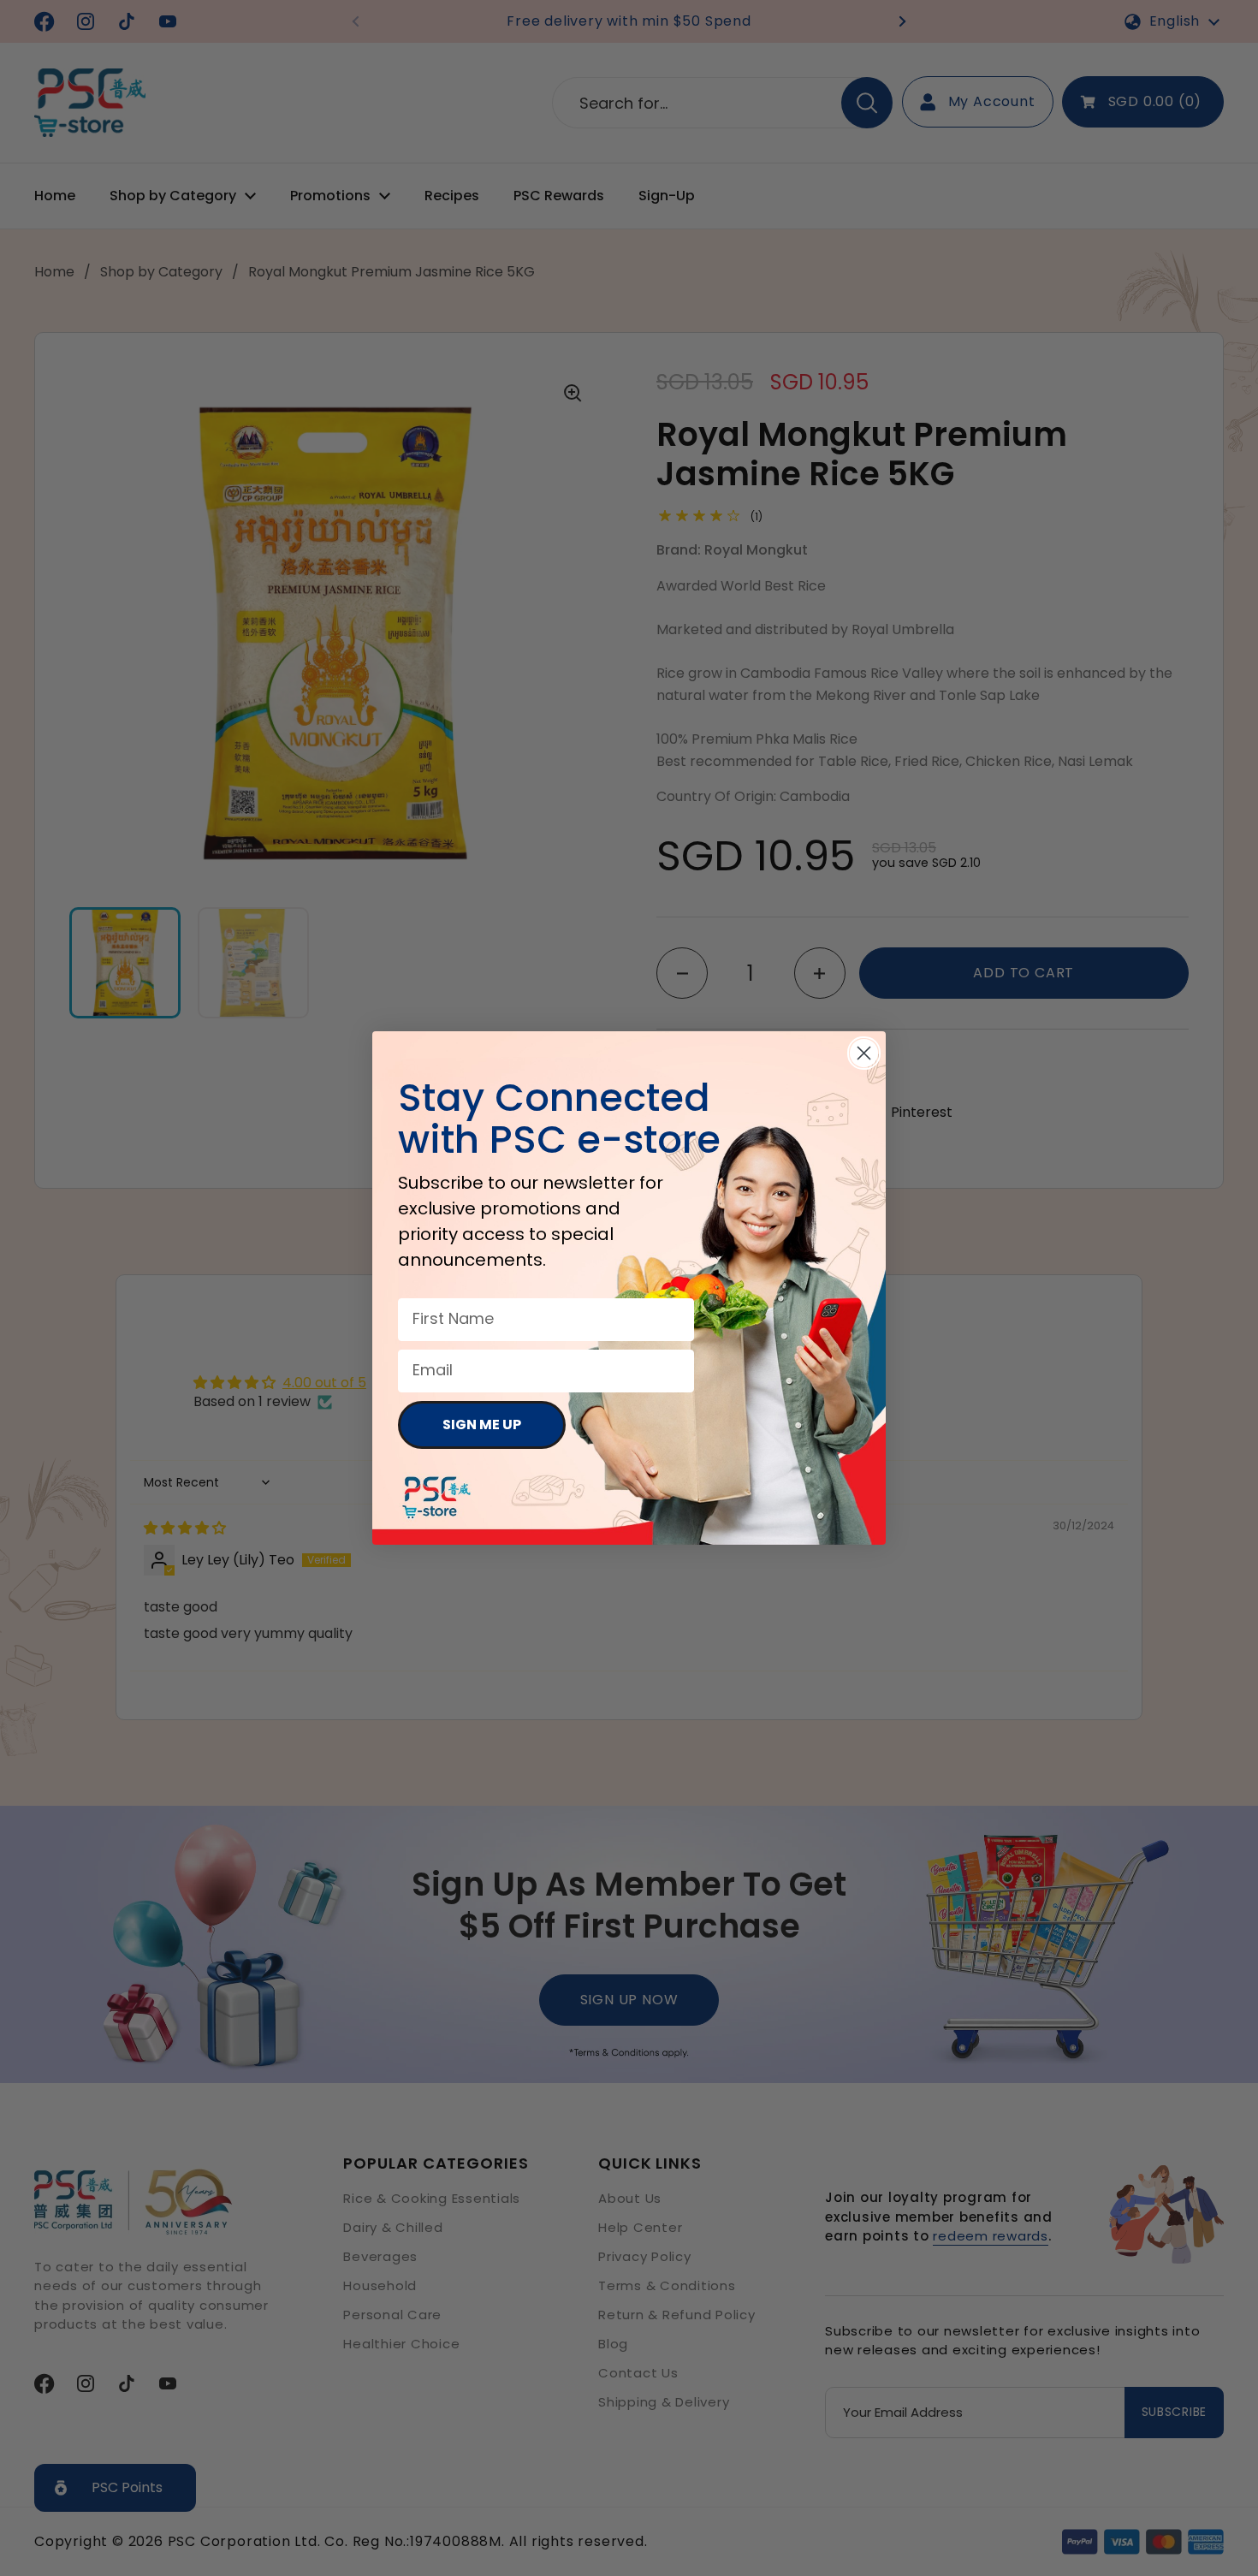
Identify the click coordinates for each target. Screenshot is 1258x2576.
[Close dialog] (864, 1053)
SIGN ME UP (482, 1425)
